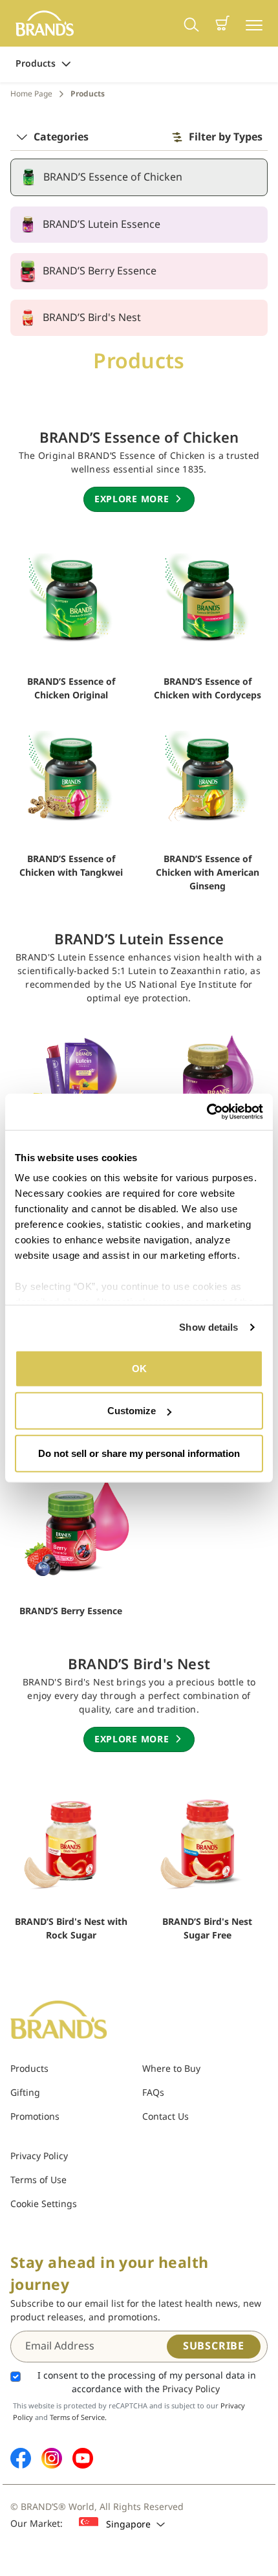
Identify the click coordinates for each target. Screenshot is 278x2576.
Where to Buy (171, 2069)
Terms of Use (38, 2180)
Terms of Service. (78, 2418)
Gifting (25, 2093)
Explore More (132, 499)
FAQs (153, 2093)
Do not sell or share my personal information (139, 1453)
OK (139, 1368)
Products (36, 64)
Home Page (31, 94)
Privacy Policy (39, 2156)
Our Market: (37, 2524)
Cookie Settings (44, 2204)
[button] (222, 23)
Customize (132, 1411)
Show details (208, 1327)
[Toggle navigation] (254, 24)
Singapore (128, 2525)
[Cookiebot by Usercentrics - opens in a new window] (207, 1112)
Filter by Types (226, 137)
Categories (61, 137)
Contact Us (166, 2117)
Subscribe (214, 2346)
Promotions (35, 2117)
